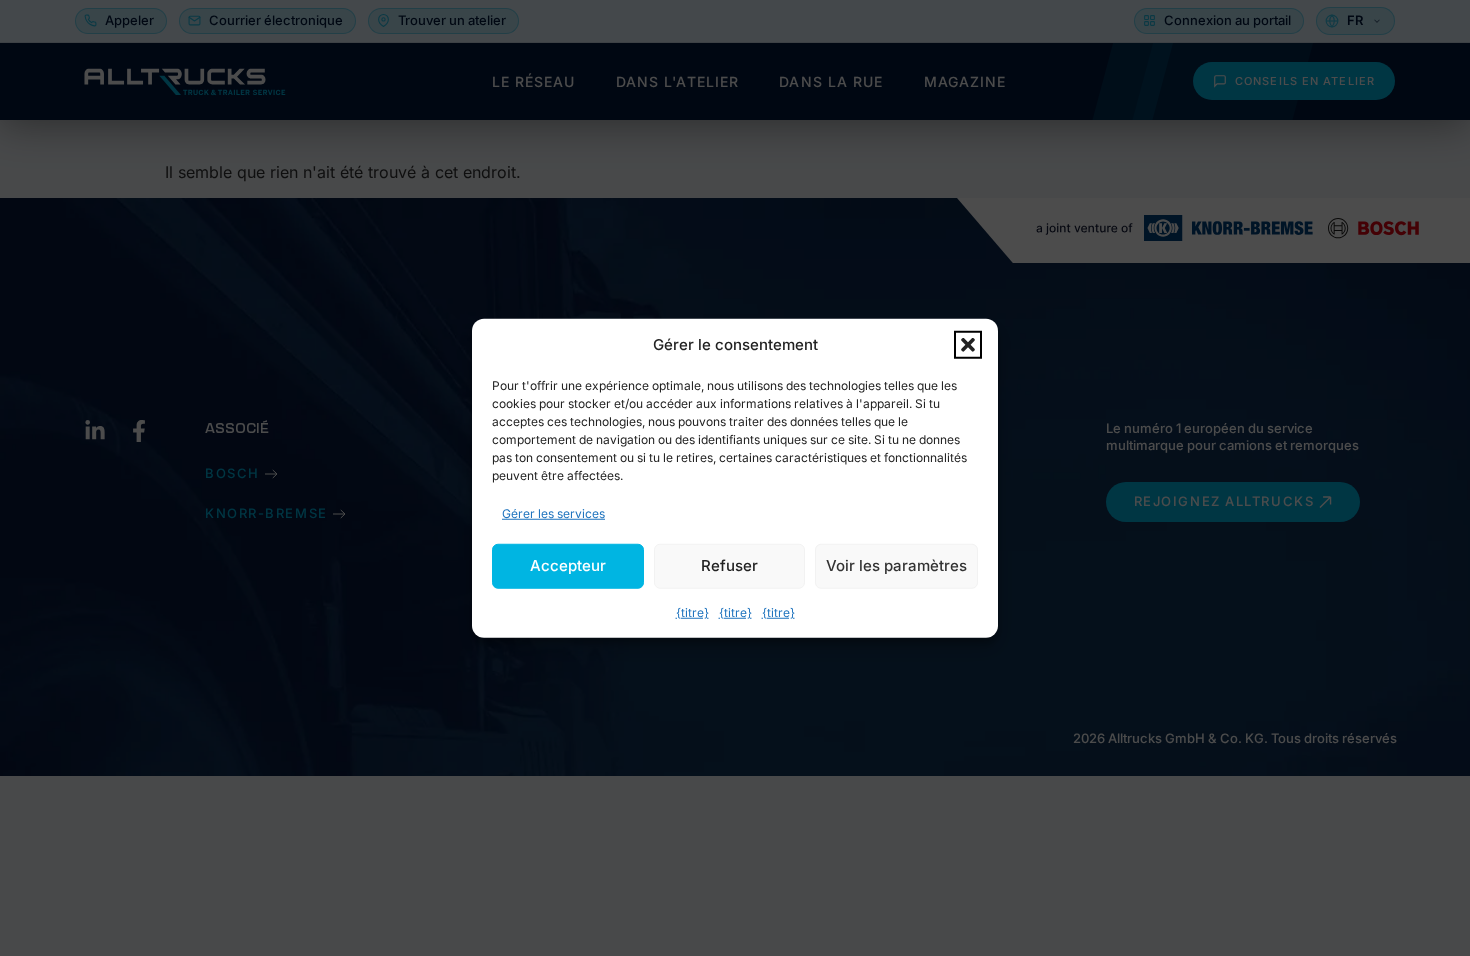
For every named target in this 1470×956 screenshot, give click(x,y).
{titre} (692, 611)
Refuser (729, 565)
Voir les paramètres (896, 565)
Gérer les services (553, 512)
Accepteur (568, 565)
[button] (968, 345)
